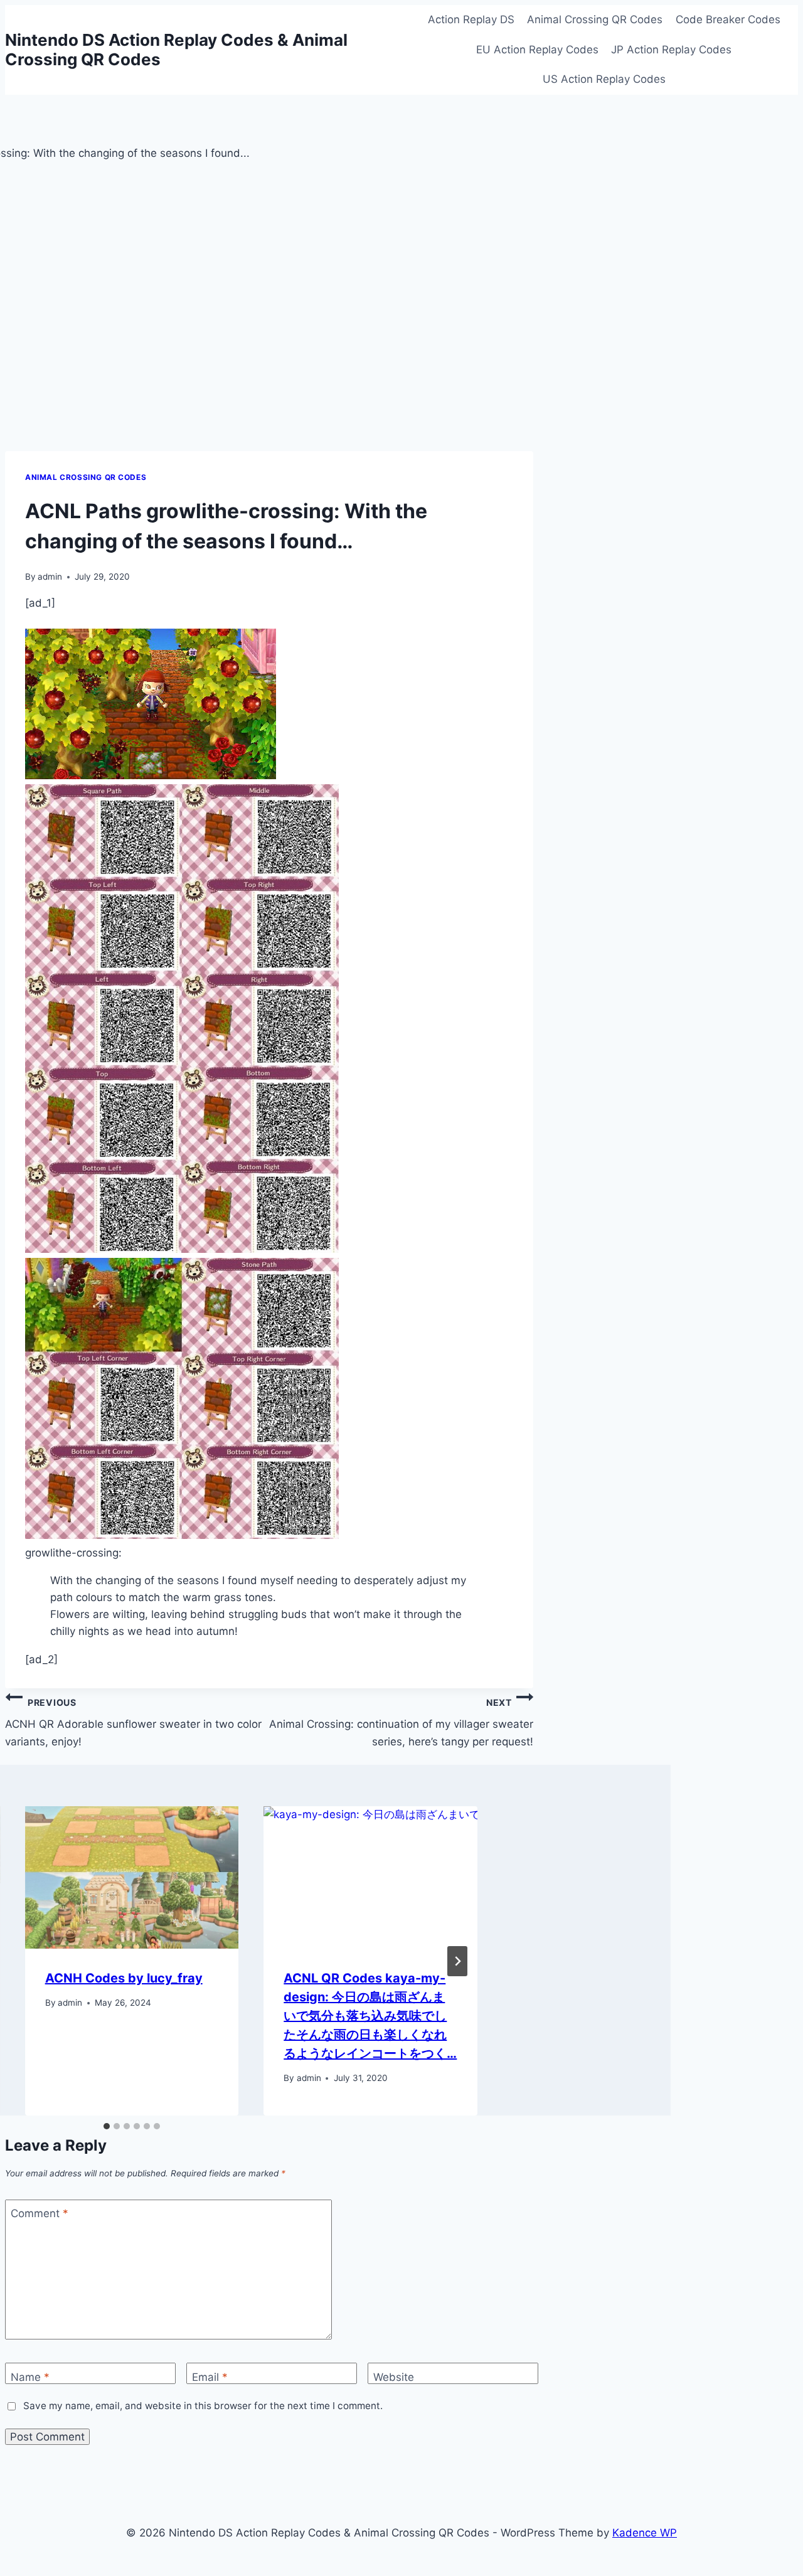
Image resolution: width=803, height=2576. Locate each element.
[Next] (457, 1961)
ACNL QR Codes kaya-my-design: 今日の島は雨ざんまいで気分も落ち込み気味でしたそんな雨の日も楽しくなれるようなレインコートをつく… (370, 2016)
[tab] (107, 2126)
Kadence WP (645, 2533)
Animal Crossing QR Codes (595, 19)
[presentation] (132, 1877)
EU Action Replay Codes (537, 50)
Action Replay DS (471, 19)
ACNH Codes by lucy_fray (124, 1978)
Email (210, 2377)
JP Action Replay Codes (671, 50)
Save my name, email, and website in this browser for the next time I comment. (203, 2406)
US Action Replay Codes (604, 79)
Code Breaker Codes (728, 19)
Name (30, 2377)
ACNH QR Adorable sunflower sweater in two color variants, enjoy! (133, 1722)
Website (394, 2377)
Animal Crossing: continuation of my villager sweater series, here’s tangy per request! (401, 1722)
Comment (40, 2213)
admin (50, 577)
